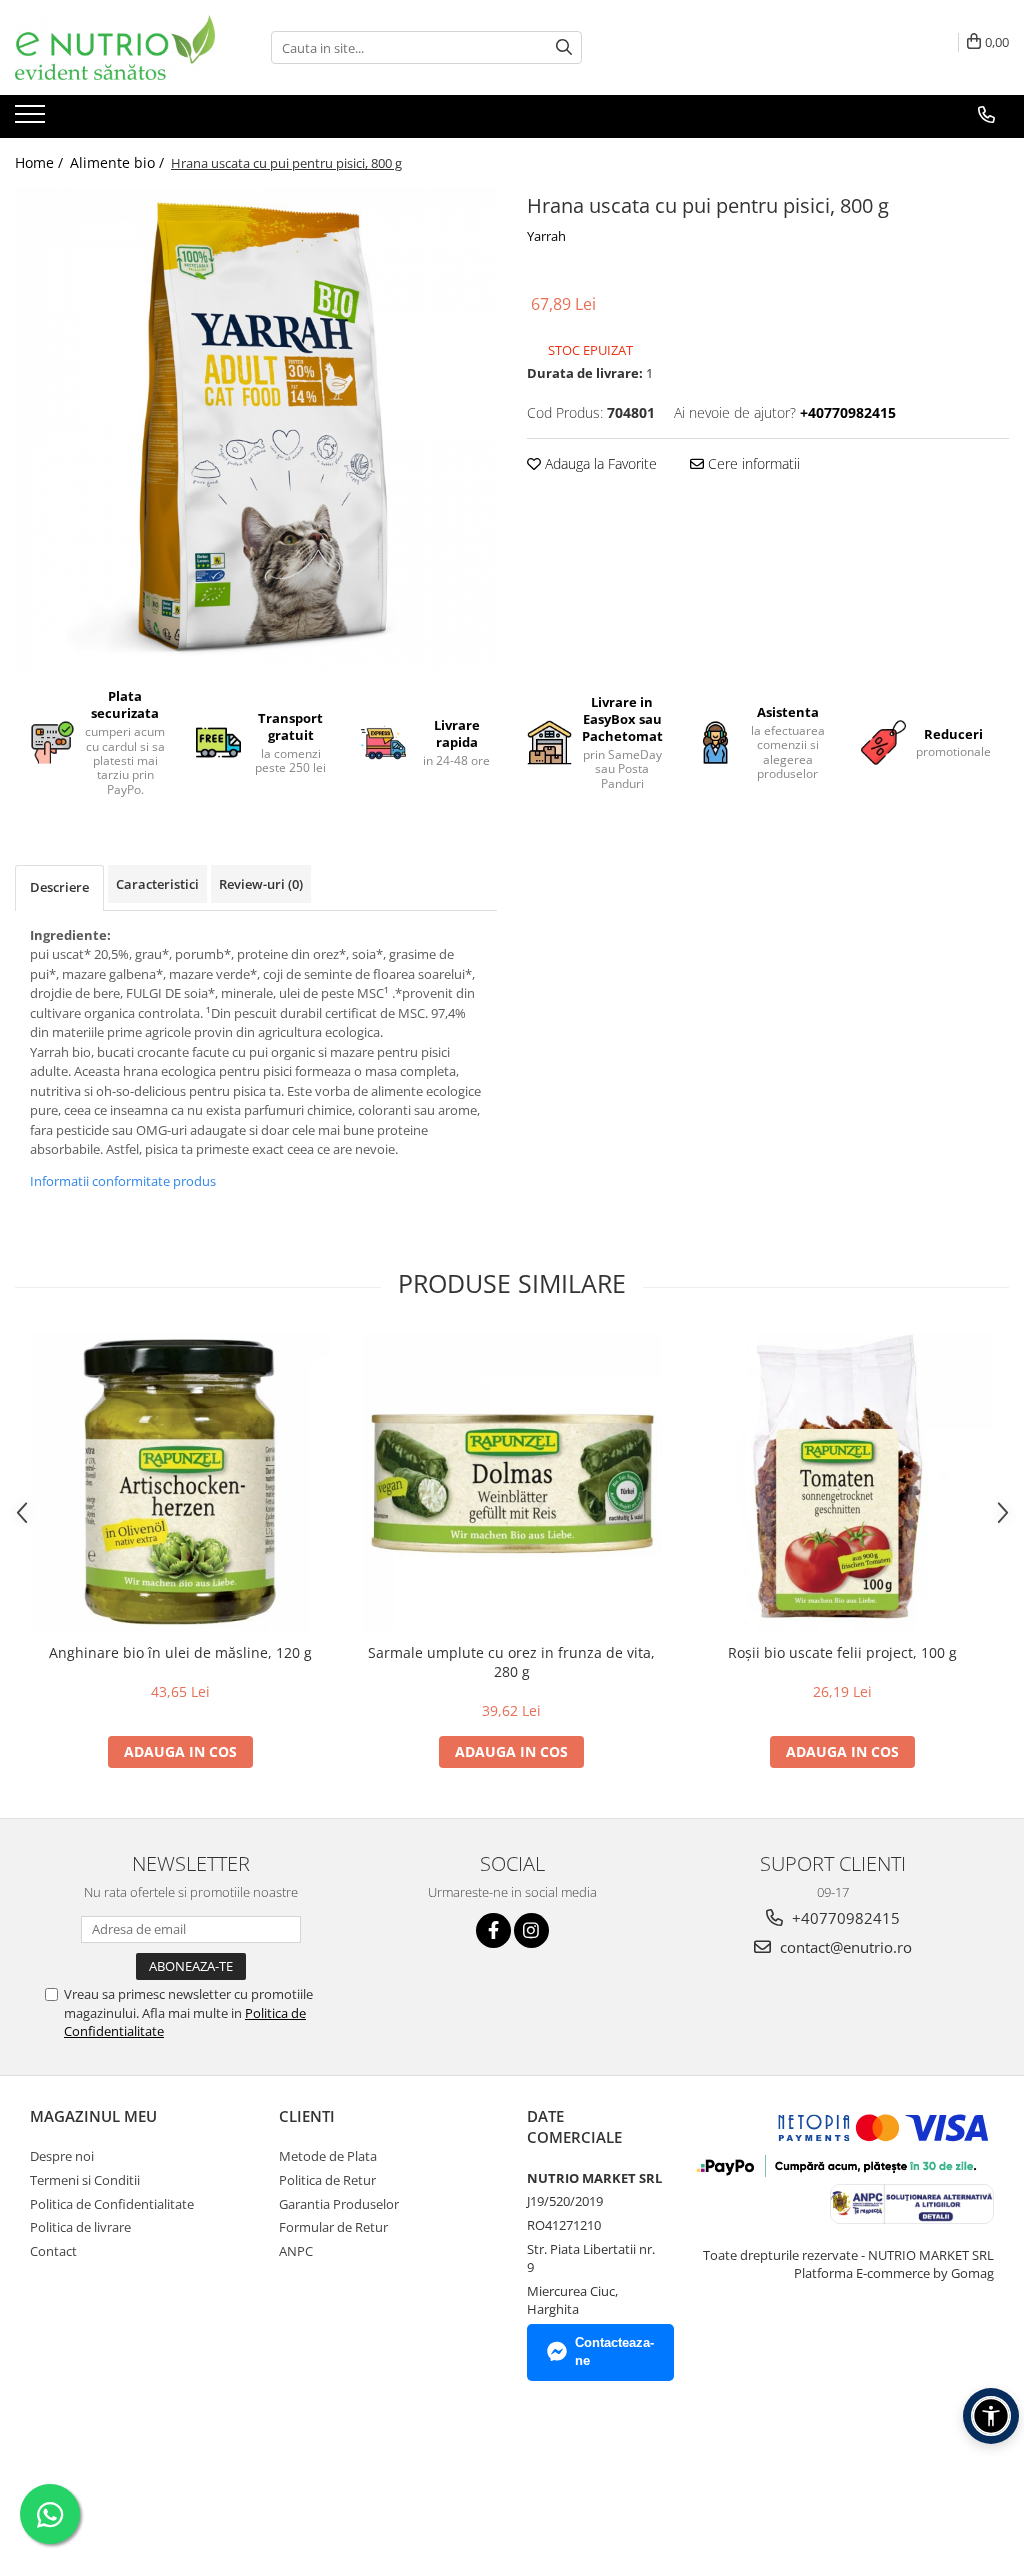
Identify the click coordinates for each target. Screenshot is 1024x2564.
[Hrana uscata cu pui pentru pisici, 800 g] (256, 429)
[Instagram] (531, 1930)
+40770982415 (844, 1918)
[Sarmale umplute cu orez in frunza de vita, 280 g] (512, 1483)
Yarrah (546, 236)
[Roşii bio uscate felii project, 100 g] (843, 1483)
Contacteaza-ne (614, 2352)
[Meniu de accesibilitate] (991, 2416)
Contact (53, 2251)
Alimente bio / (119, 162)
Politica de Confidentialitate (112, 2204)
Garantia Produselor (339, 2204)
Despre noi (62, 2156)
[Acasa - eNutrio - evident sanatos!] (115, 47)
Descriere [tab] (59, 887)
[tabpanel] (256, 429)
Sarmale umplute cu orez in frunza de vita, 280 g (511, 1662)
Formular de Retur (333, 2227)
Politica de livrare (80, 2227)
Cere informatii (752, 463)
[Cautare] (564, 47)
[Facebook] (493, 1930)
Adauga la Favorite (599, 463)
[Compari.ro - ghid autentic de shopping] (100, 2468)
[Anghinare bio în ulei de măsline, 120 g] (181, 1483)
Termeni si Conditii (85, 2180)
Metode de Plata (328, 2156)
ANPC (296, 2251)
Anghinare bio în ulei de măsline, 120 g (180, 1652)
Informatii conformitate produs (123, 1181)
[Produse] (32, 120)
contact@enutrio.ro (844, 1947)
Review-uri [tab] (261, 884)
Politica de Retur (327, 2180)
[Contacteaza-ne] (986, 115)
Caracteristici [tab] (157, 884)
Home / (41, 162)
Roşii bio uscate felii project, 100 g (842, 1652)
